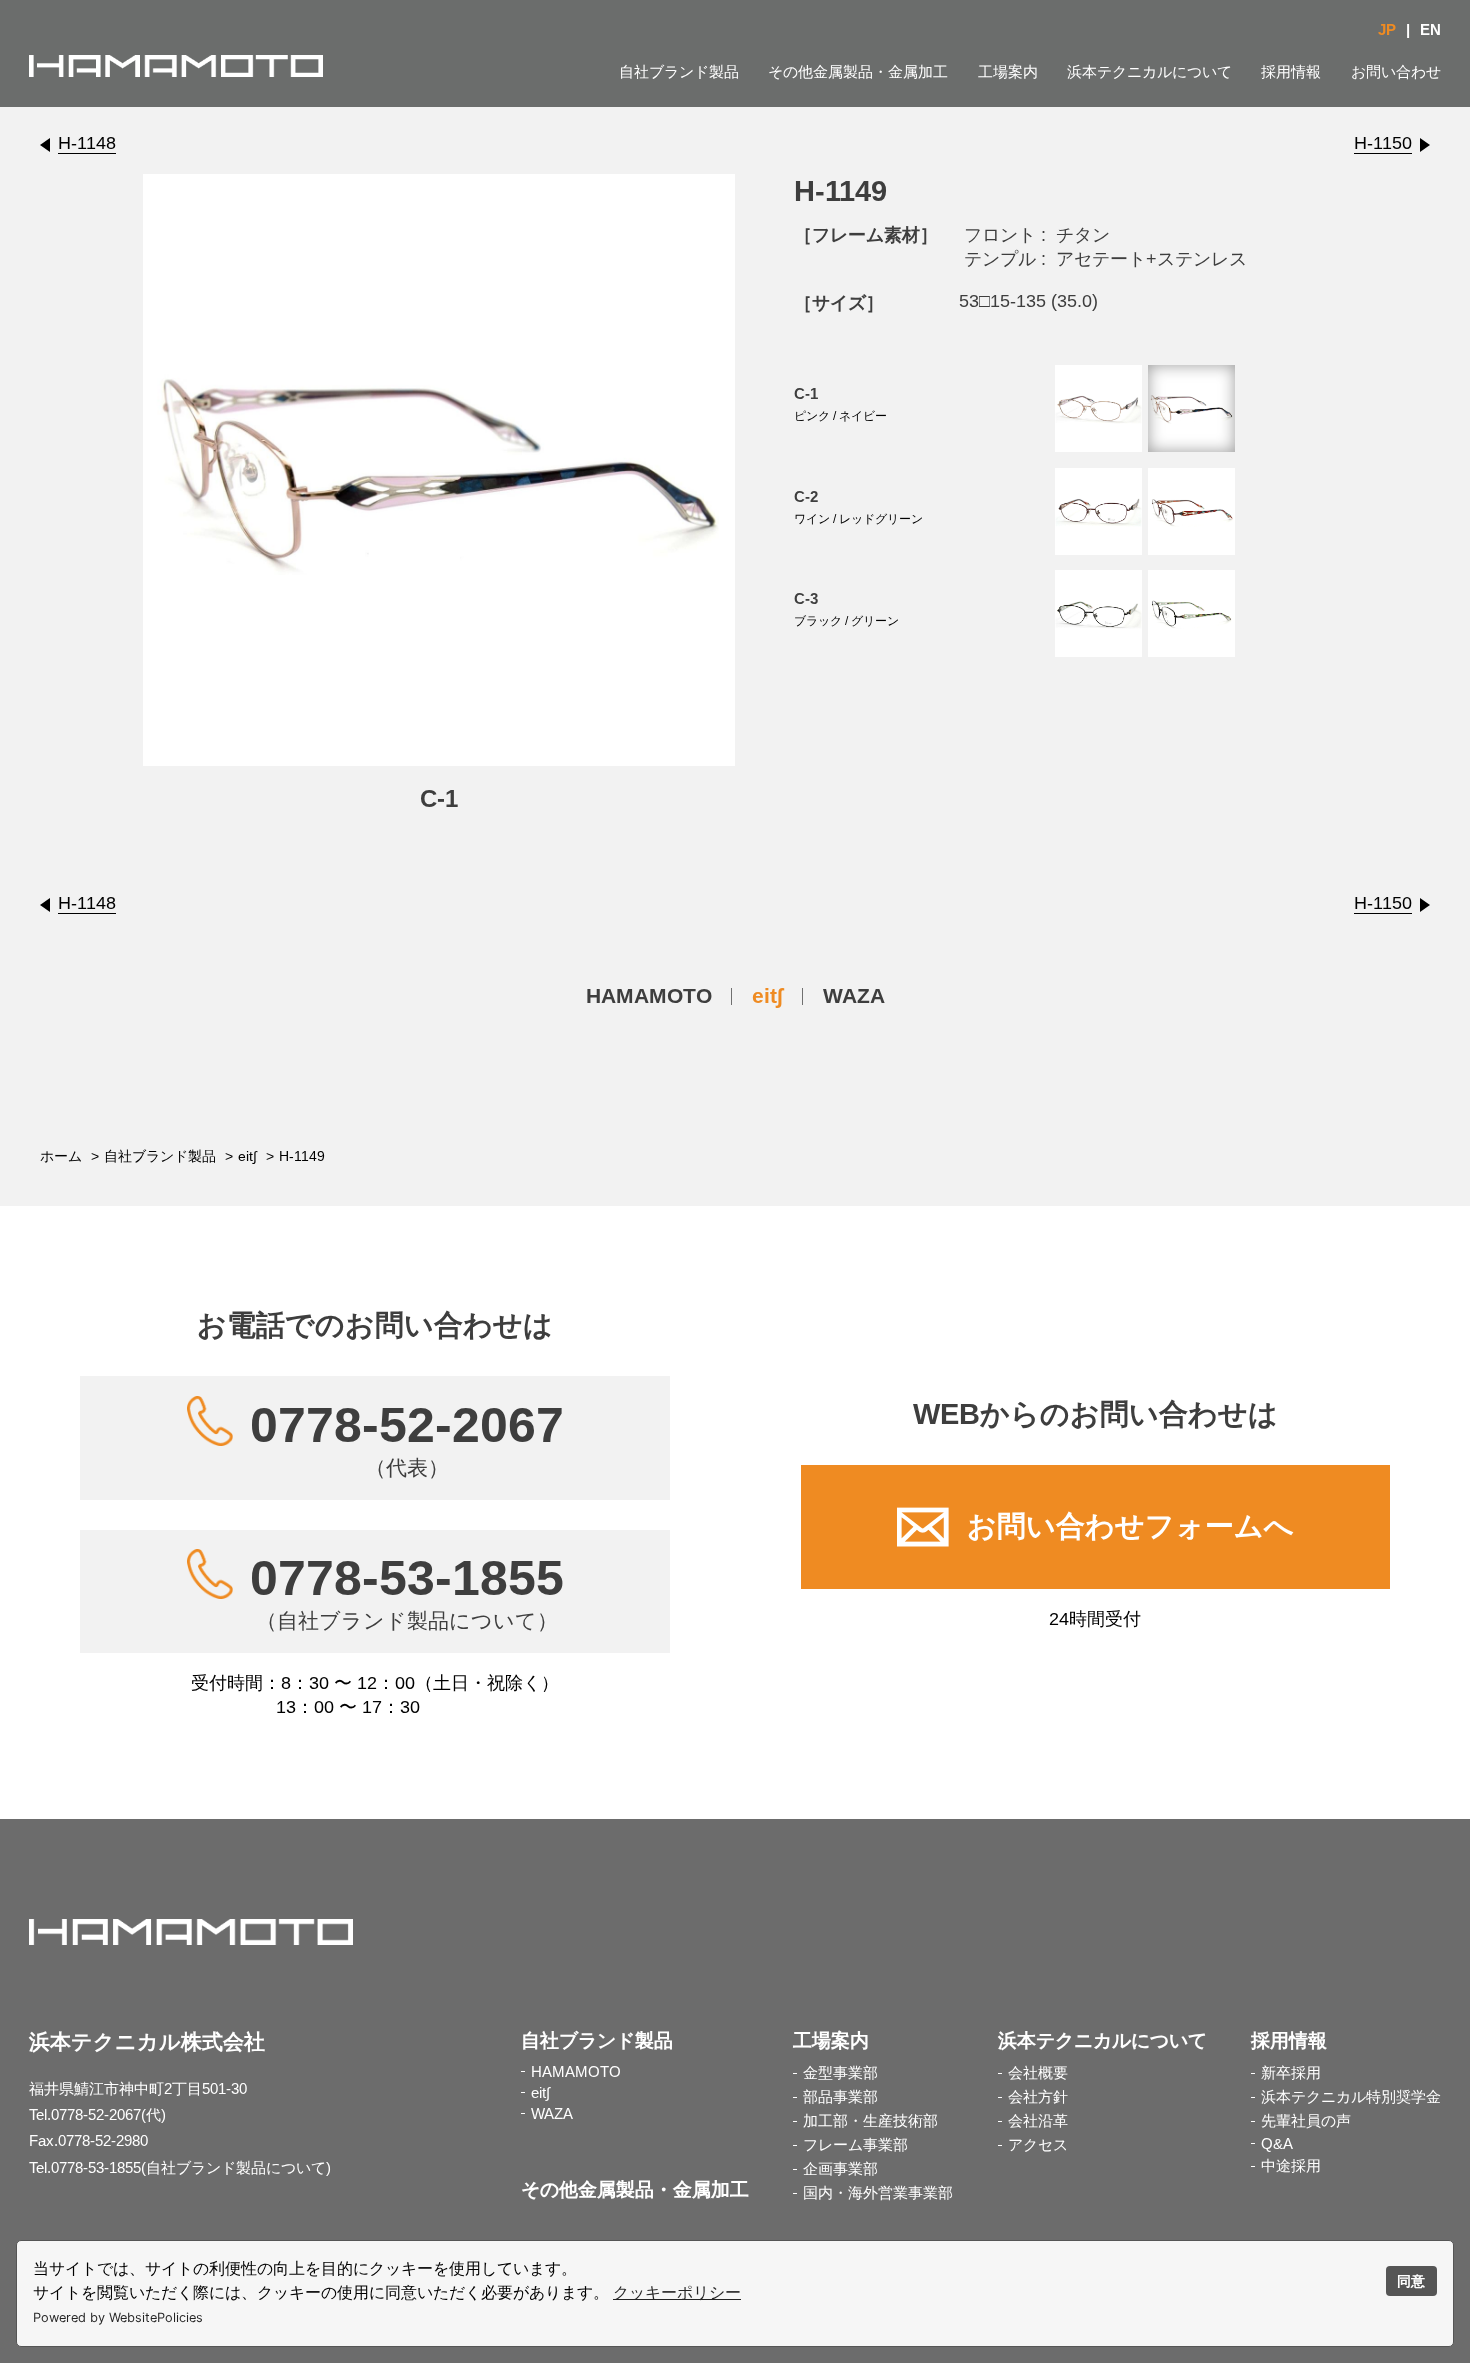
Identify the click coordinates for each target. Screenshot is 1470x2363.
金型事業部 (840, 2073)
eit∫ (767, 995)
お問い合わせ (1396, 72)
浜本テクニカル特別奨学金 (1351, 2097)
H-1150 (1383, 143)
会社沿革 (1038, 2121)
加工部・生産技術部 (870, 2121)
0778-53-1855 (407, 1591)
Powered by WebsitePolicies (118, 2317)
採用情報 (1291, 72)
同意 (1411, 2281)
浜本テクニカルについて (1149, 72)
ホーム (61, 1156)
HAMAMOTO (649, 995)
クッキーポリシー (677, 2292)
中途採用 (1291, 2166)
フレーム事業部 (855, 2145)
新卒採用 (1291, 2073)
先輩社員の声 (1306, 2121)
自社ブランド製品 (679, 72)
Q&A (1277, 2144)
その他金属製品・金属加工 (858, 72)
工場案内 (1008, 72)
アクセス (1038, 2145)
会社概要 (1038, 2073)
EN (1430, 30)
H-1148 (87, 143)
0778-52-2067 (407, 1438)
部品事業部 (840, 2097)
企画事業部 (840, 2169)
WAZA (854, 995)
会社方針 (1038, 2097)
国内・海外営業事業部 (878, 2193)
